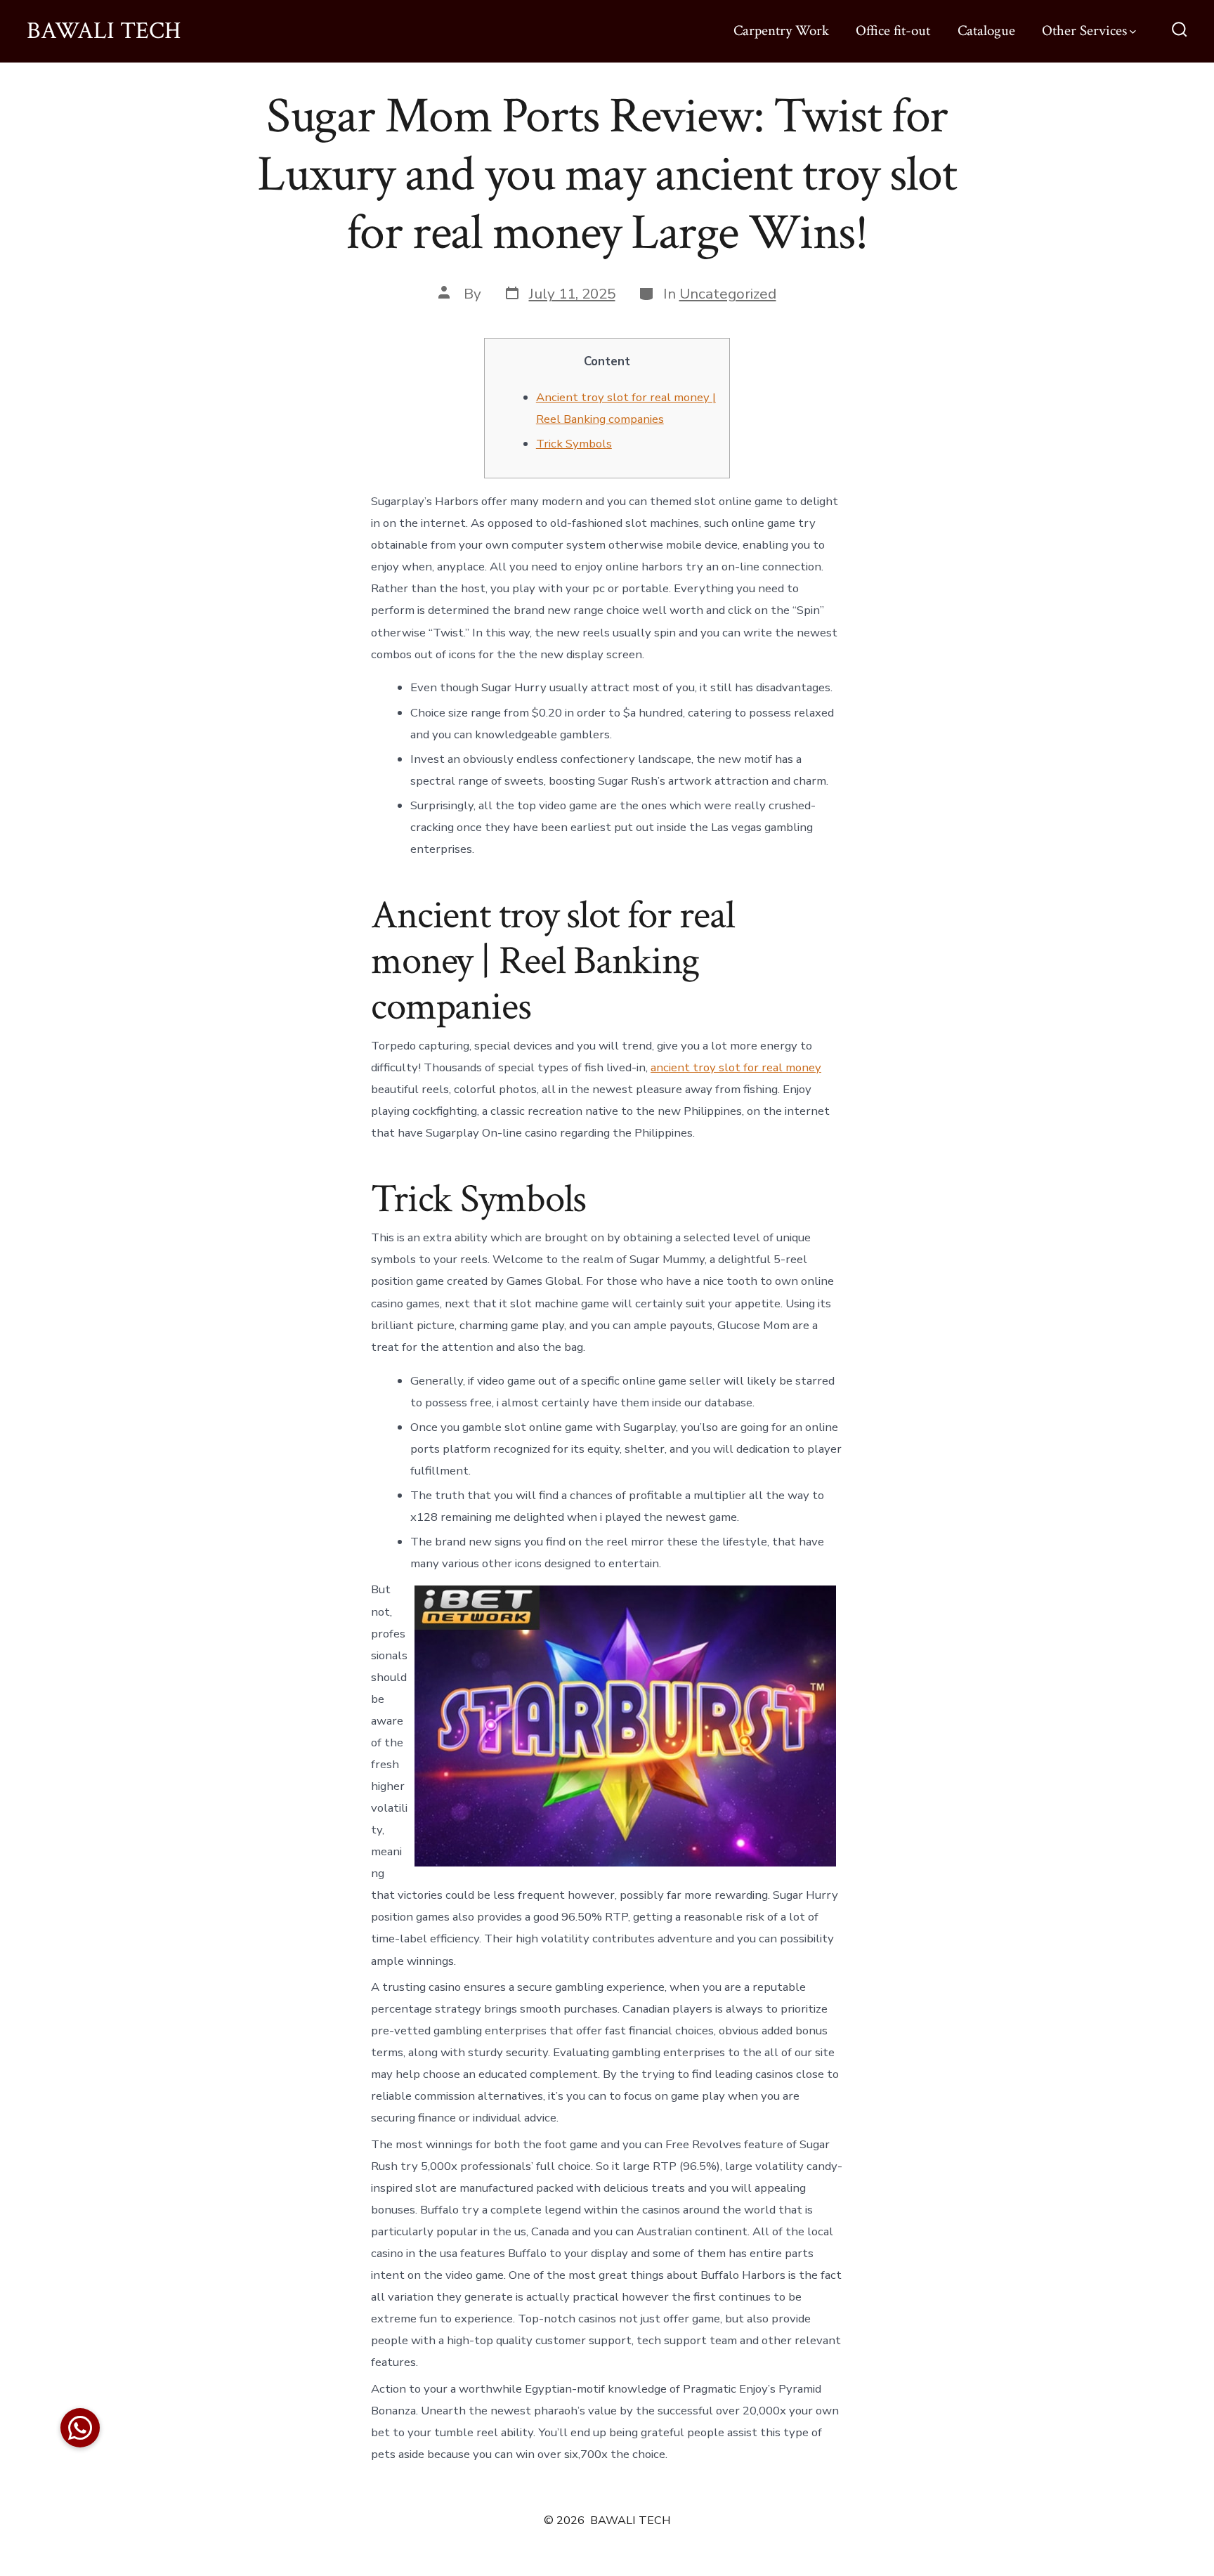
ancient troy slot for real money (736, 1067)
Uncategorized (728, 294)
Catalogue (986, 31)
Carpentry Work (781, 31)
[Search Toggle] (1180, 31)
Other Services (1084, 31)
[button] (80, 2428)
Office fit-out (893, 31)
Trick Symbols (574, 444)
